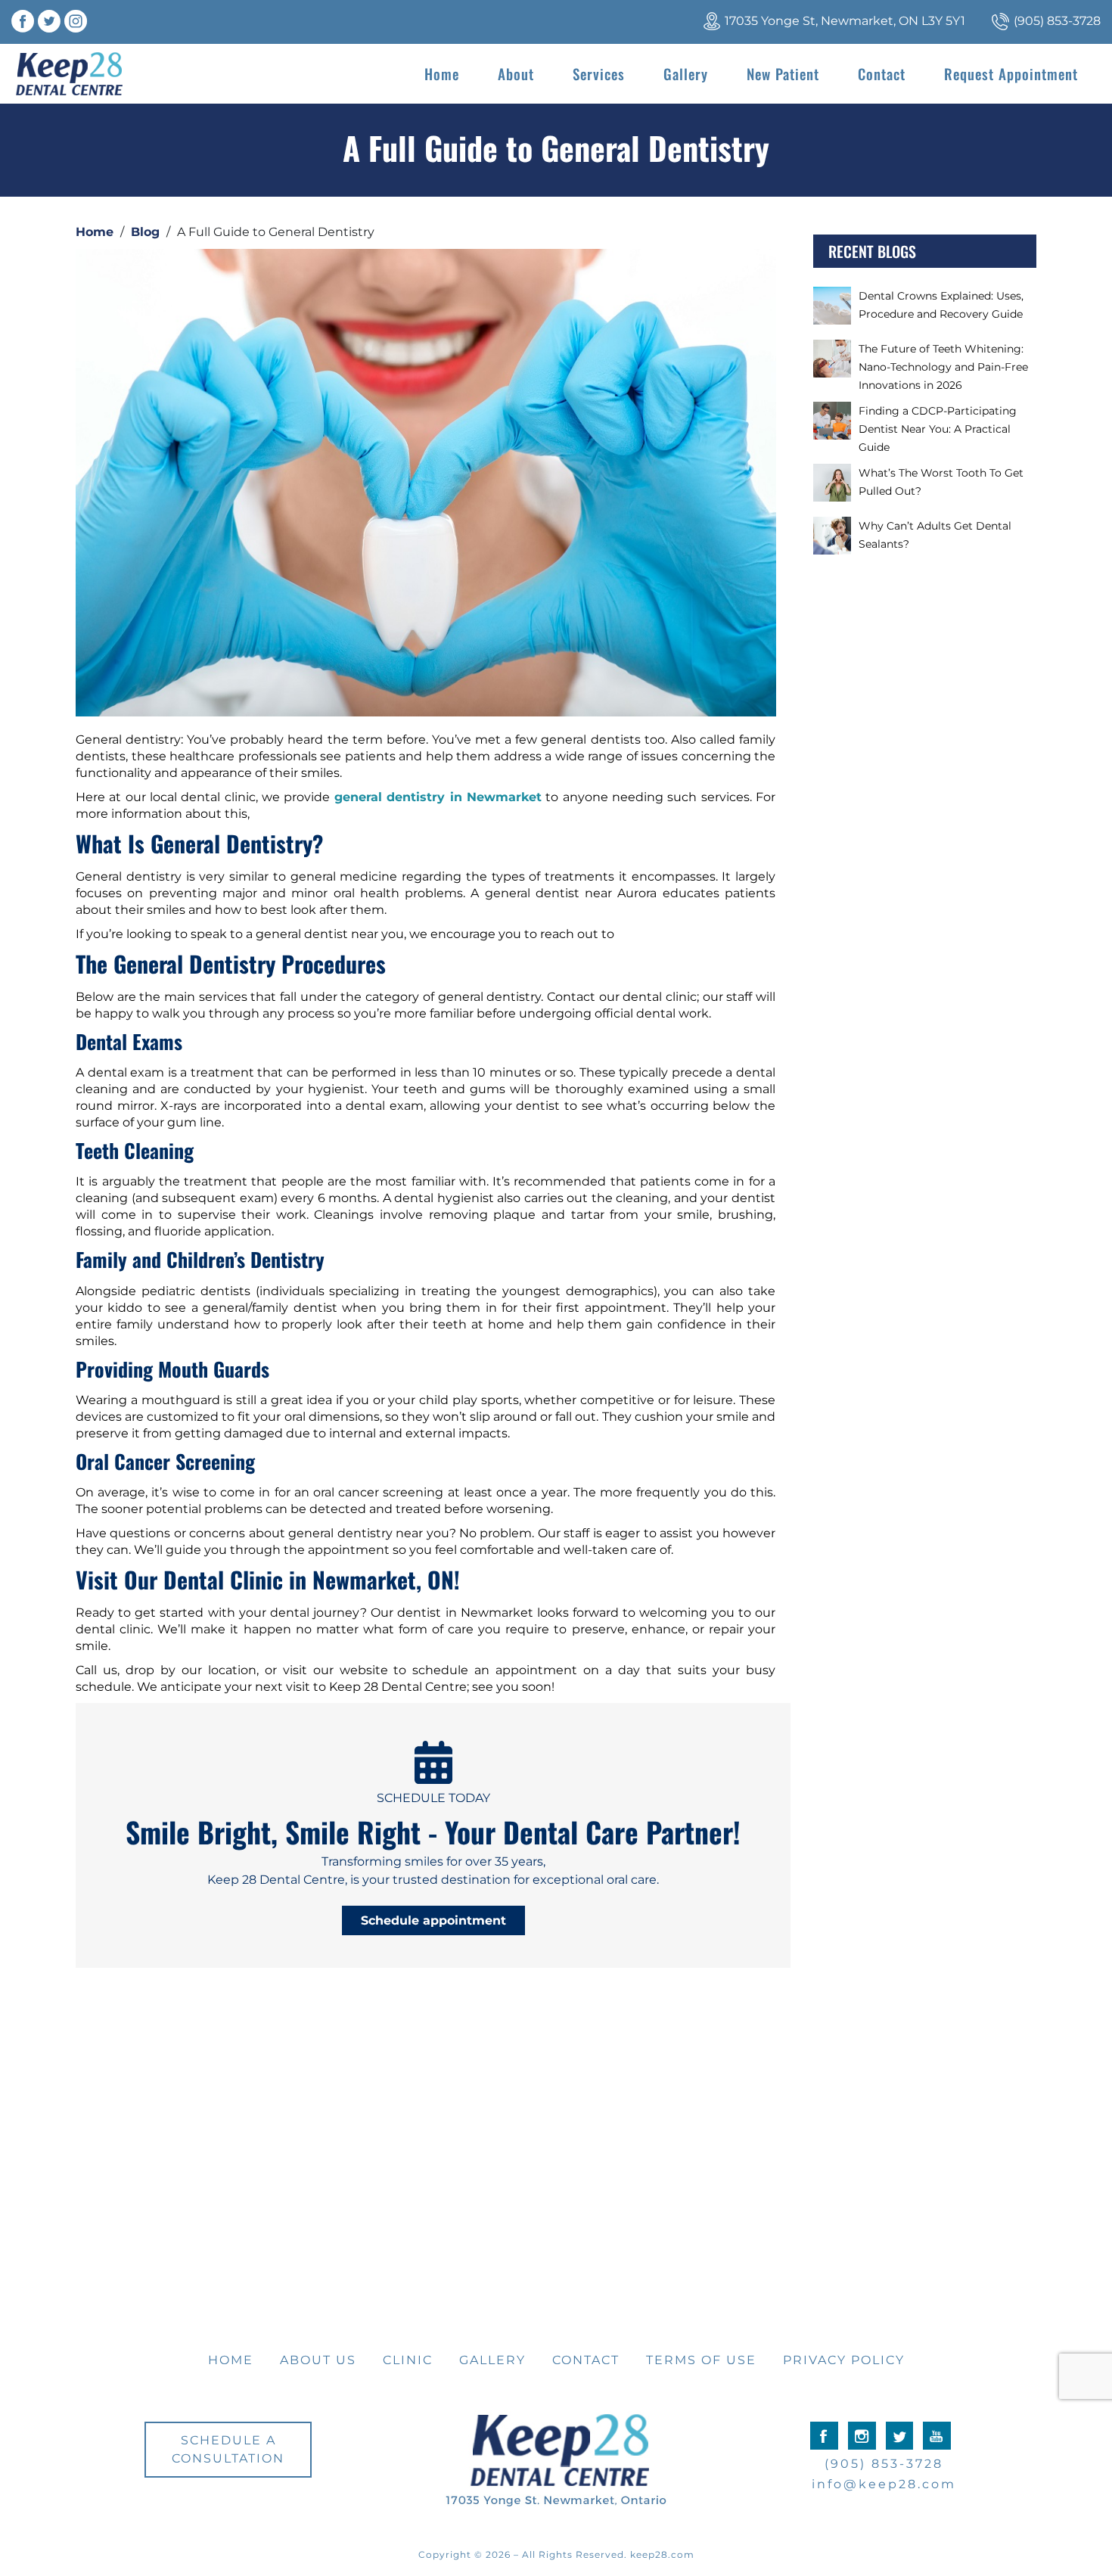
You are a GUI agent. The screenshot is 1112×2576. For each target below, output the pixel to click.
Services (599, 73)
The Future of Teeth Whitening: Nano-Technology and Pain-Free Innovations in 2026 (943, 367)
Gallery (686, 73)
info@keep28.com (884, 2484)
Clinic (408, 2360)
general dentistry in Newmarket (438, 797)
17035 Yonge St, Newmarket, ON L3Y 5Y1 (845, 21)
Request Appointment (1011, 73)
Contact (882, 73)
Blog (145, 232)
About (516, 73)
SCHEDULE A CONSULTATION (228, 2449)
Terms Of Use (701, 2360)
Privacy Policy (844, 2360)
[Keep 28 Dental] (69, 74)
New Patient (783, 73)
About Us (318, 2360)
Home (442, 73)
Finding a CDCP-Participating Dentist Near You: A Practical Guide (938, 429)
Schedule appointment (433, 1920)
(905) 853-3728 (1057, 21)
